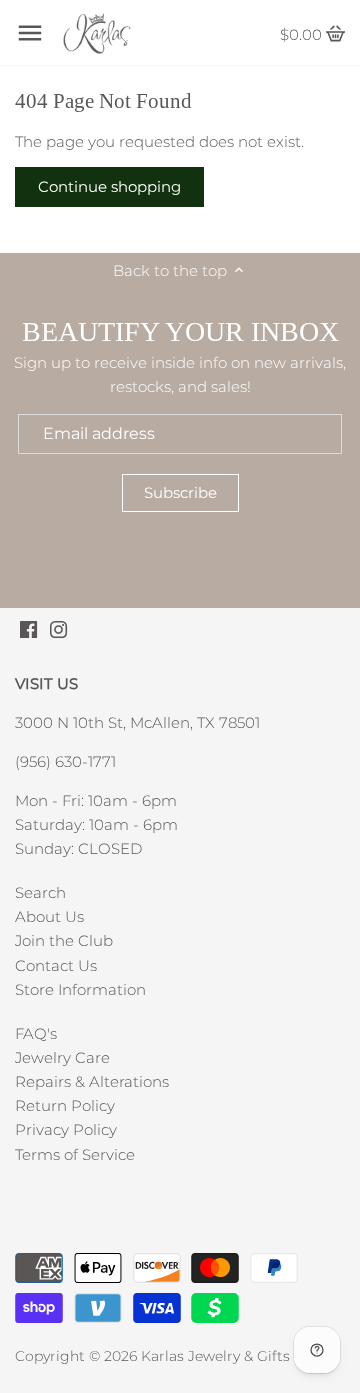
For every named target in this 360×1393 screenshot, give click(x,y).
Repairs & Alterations (92, 1081)
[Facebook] (28, 627)
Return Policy (65, 1105)
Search (40, 892)
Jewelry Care (62, 1057)
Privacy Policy (66, 1129)
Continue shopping (109, 186)
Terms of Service (75, 1154)
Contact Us (56, 965)
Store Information (80, 989)
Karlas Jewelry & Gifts (215, 1356)
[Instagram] (58, 627)
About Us (49, 916)
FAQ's (36, 1033)
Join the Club (64, 940)
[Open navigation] (30, 33)
